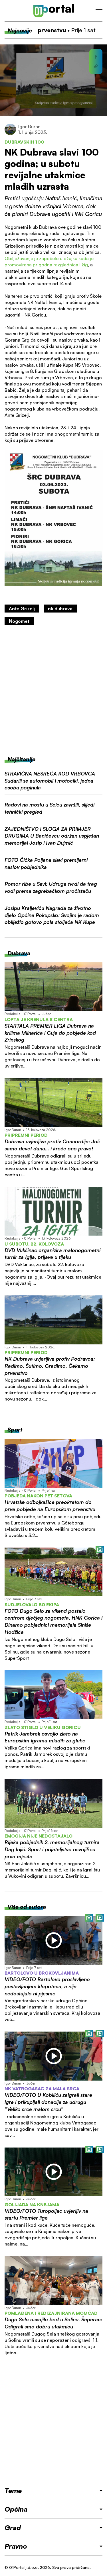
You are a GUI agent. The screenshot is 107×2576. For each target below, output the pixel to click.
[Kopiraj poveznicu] (96, 66)
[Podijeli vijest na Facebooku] (96, 57)
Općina (16, 2509)
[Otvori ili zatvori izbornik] (99, 11)
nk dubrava (60, 609)
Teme (13, 2491)
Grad (13, 2528)
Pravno (16, 2546)
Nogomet (19, 621)
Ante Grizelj (22, 609)
